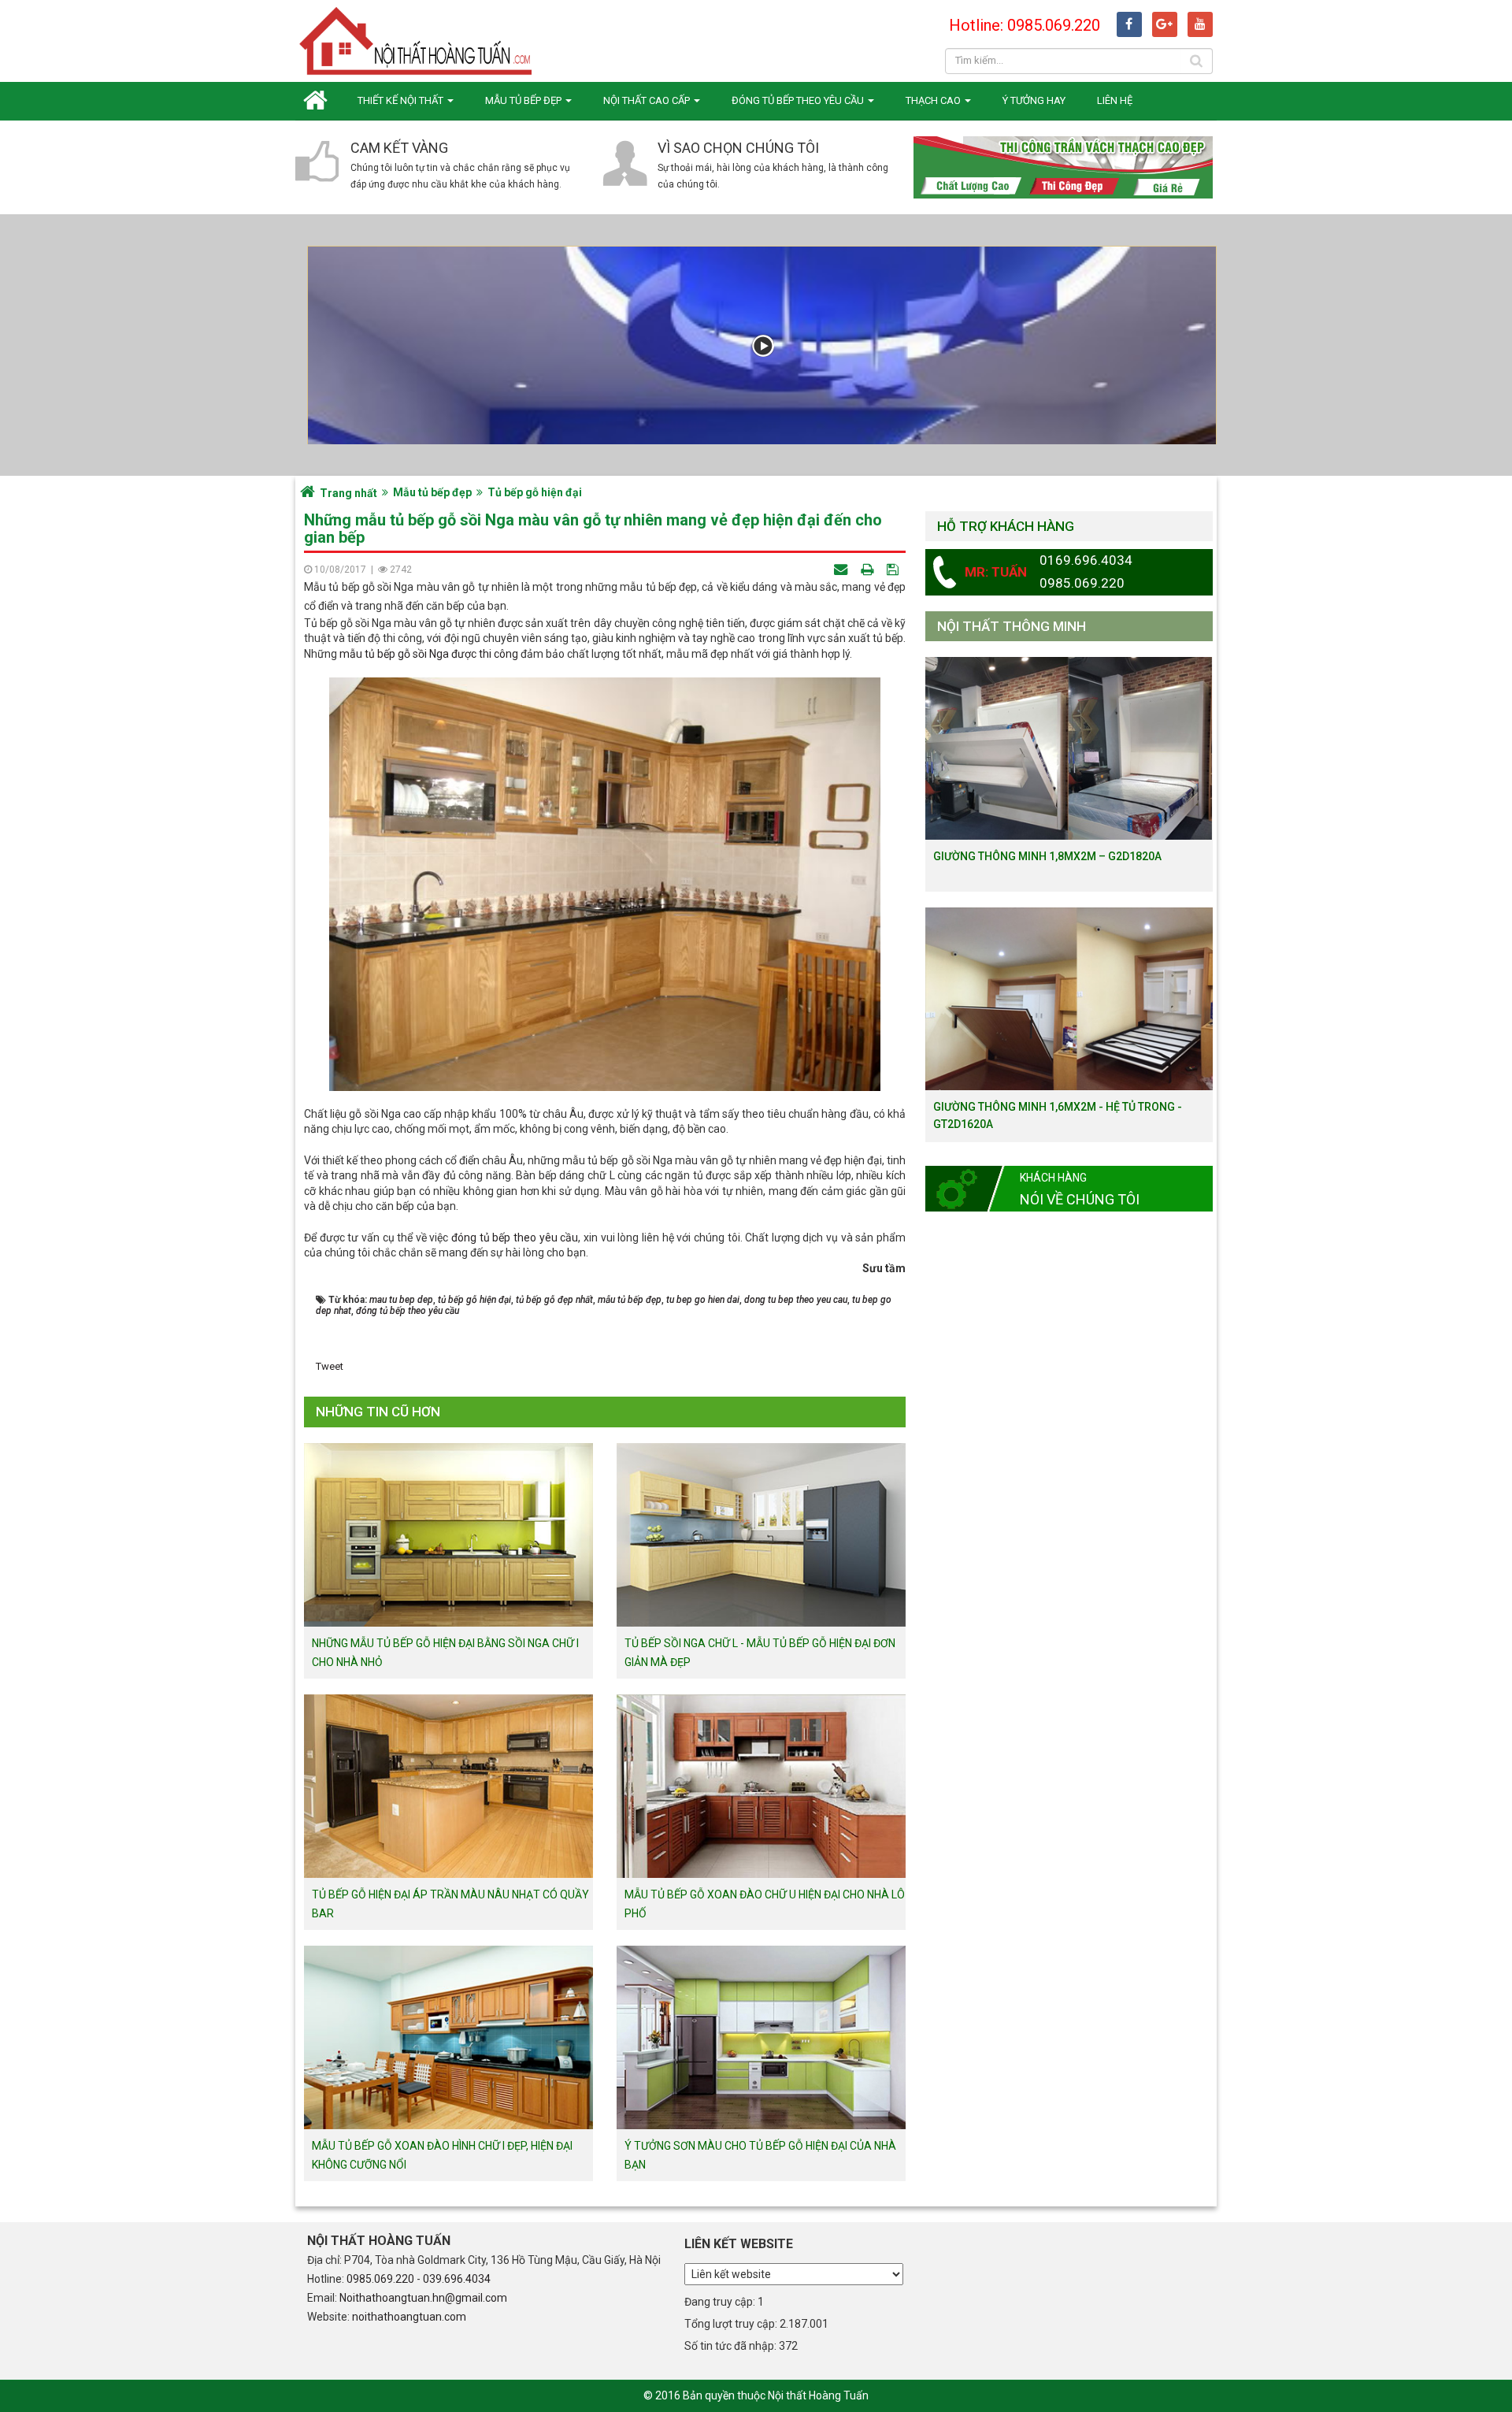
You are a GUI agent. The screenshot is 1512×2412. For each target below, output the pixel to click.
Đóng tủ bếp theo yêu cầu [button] (799, 100)
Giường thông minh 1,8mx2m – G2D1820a (1047, 856)
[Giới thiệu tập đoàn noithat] (762, 345)
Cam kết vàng (399, 148)
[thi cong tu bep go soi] (450, 654)
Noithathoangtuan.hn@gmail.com (423, 2298)
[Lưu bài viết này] (894, 569)
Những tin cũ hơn (378, 1412)
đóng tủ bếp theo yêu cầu (515, 1238)
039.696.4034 (457, 2279)
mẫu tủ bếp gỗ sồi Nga (394, 654)
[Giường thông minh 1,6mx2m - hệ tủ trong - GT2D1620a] (1069, 998)
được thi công (485, 654)
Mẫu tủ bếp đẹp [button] (524, 100)
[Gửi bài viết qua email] (842, 569)
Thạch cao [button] (934, 100)
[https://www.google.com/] (1165, 24)
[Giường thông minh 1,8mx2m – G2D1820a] (1069, 748)
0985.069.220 (380, 2279)
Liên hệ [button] (1115, 100)
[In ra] (869, 569)
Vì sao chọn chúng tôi (738, 148)
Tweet (330, 1366)
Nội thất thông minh (1012, 626)
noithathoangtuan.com (409, 2317)
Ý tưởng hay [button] (1034, 100)
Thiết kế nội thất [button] (402, 100)
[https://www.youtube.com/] (1200, 24)
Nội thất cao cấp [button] (648, 100)
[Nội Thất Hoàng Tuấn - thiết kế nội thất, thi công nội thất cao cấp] (417, 40)
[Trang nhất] (319, 100)
